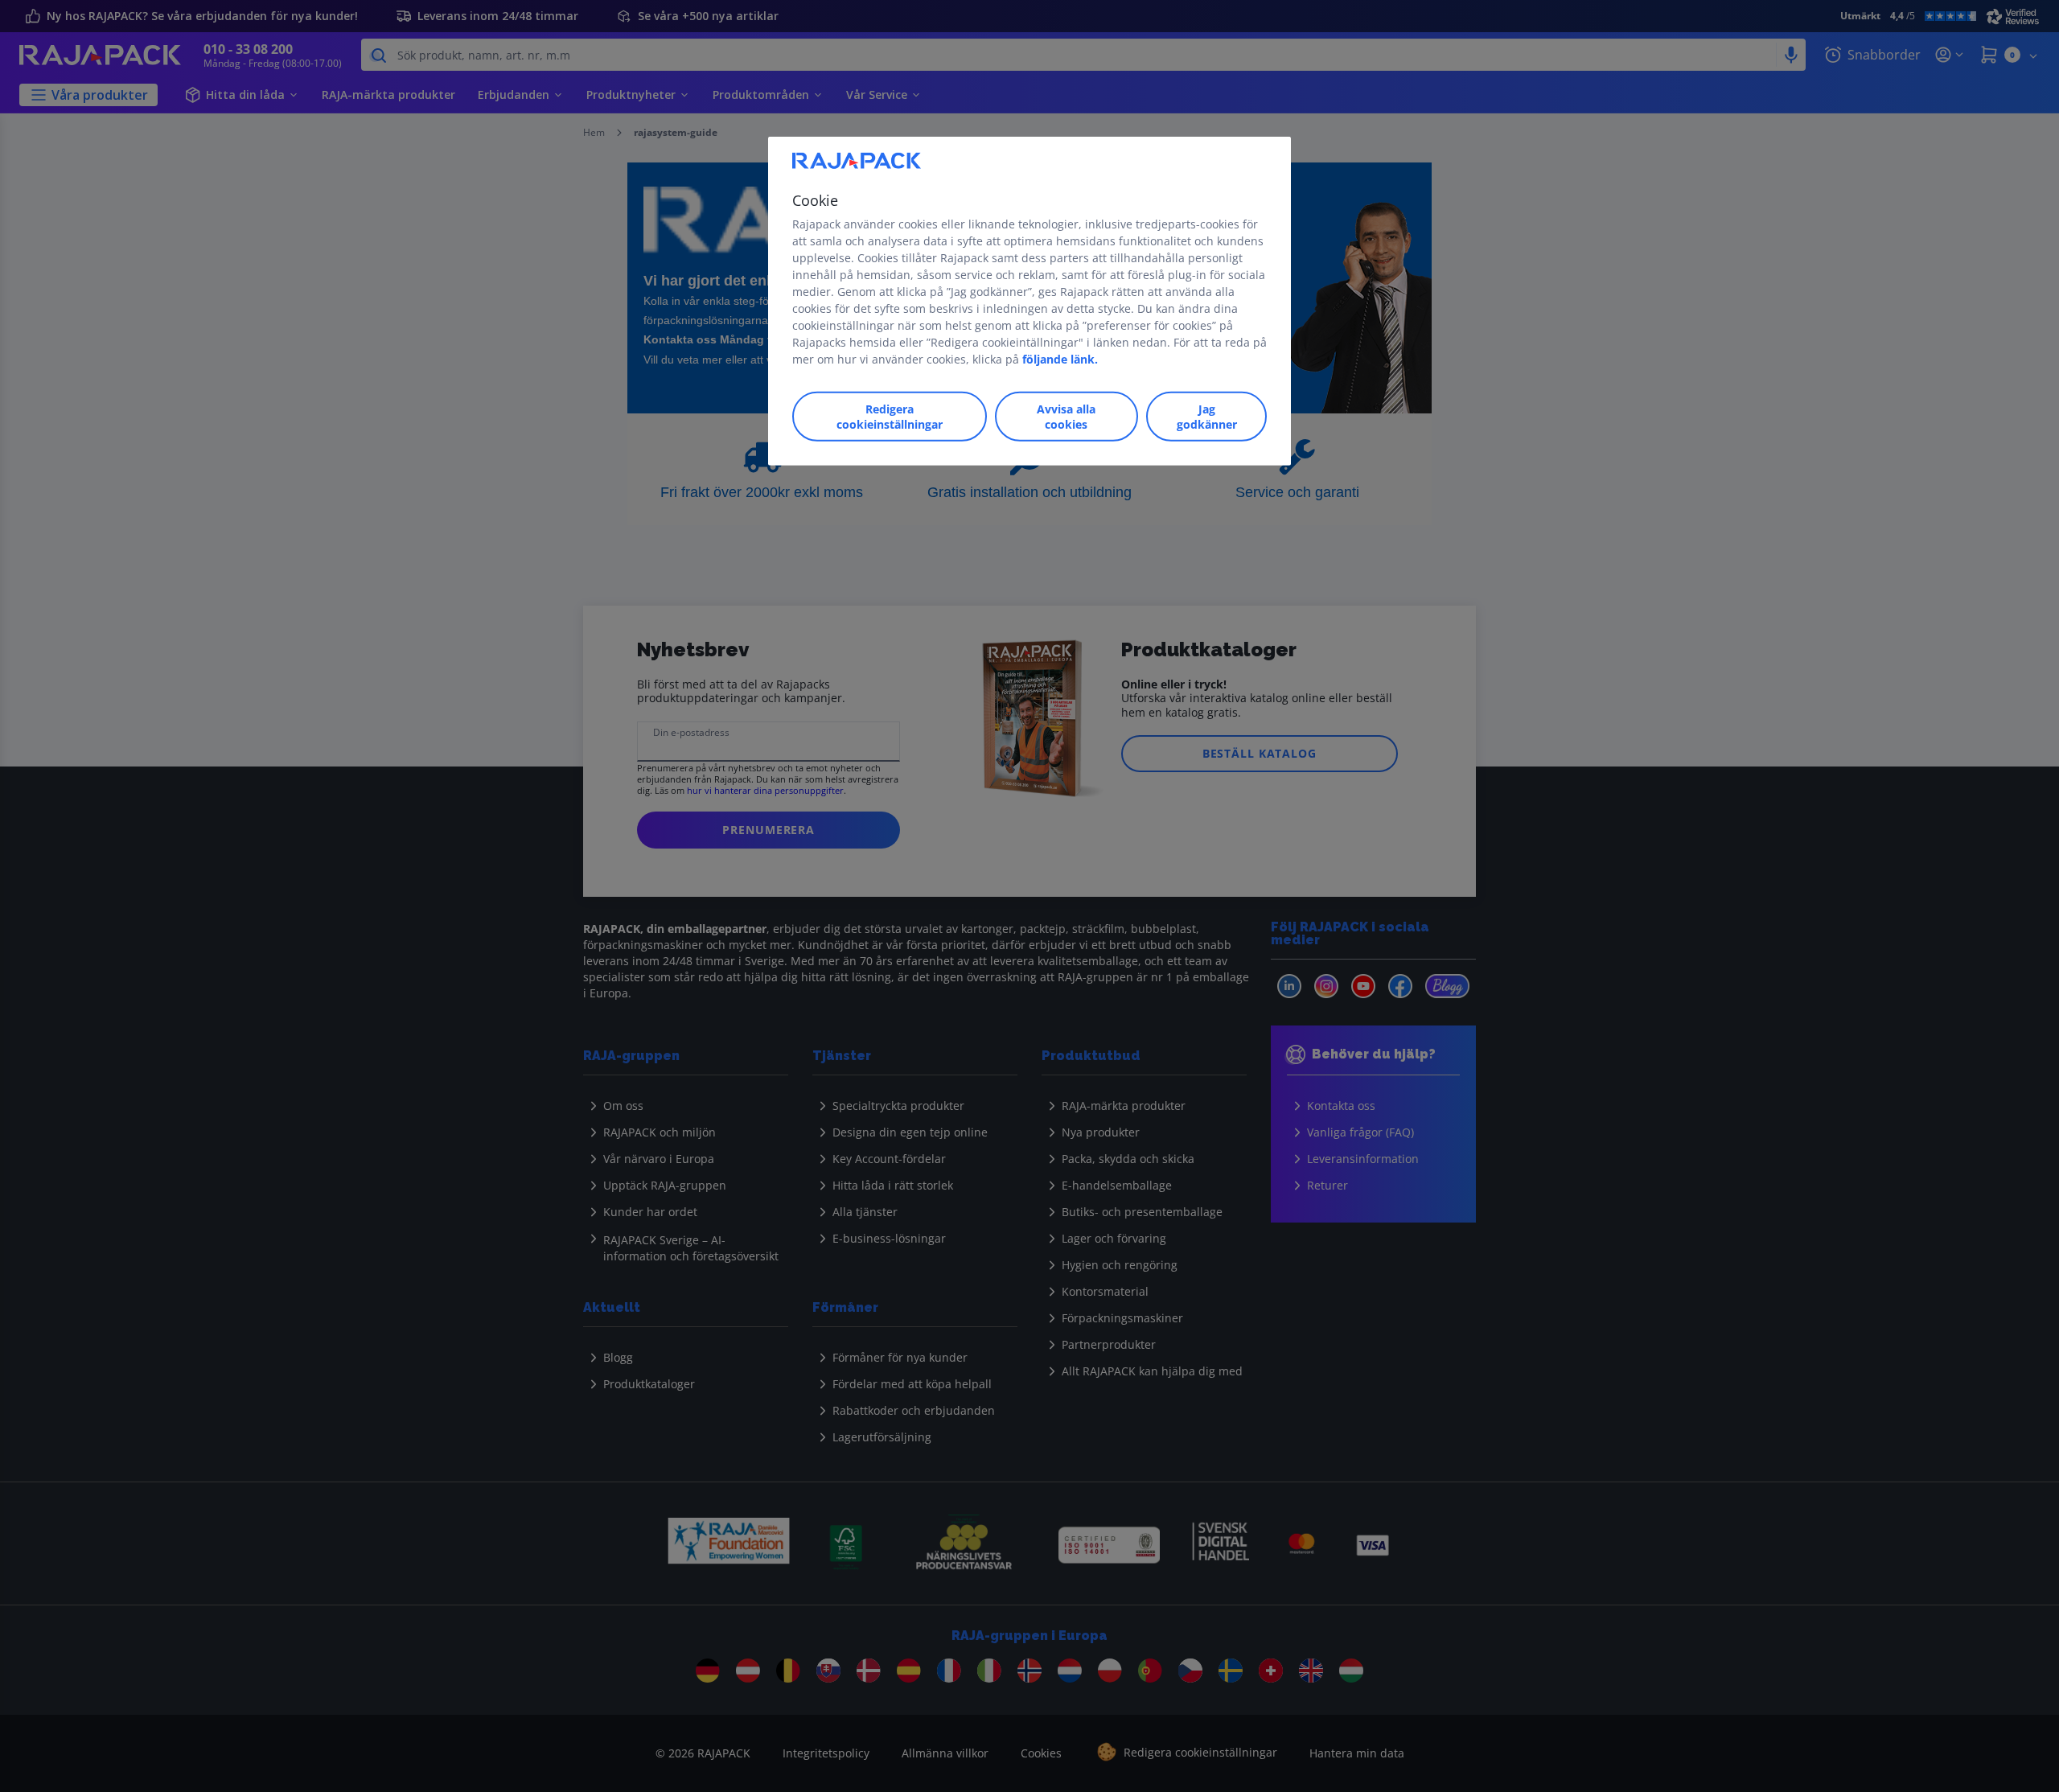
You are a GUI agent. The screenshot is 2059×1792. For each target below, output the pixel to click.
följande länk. (1060, 359)
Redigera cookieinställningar (890, 417)
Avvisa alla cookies (1066, 417)
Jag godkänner (1207, 417)
